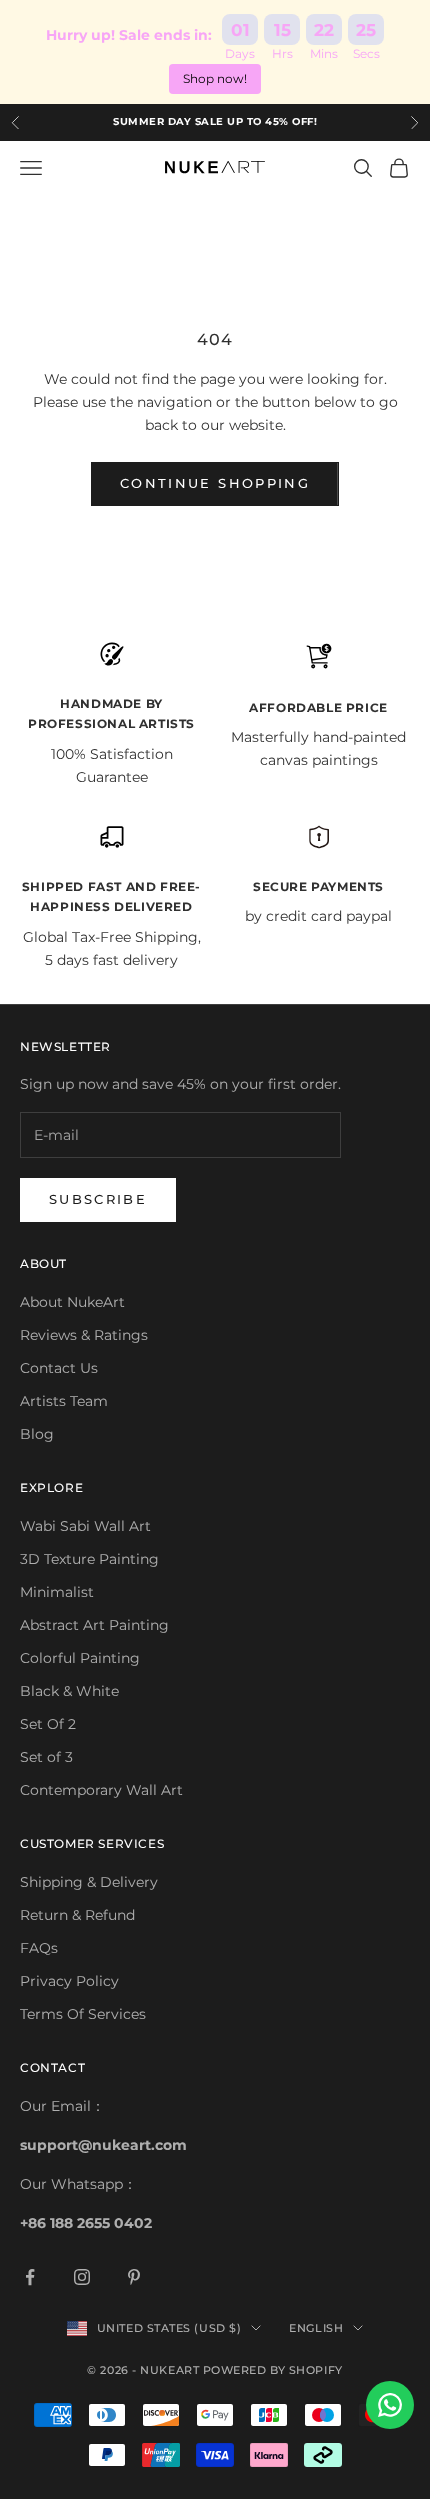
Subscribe (98, 1199)
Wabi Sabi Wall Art (85, 1526)
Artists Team (64, 1401)
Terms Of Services (83, 2014)
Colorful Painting (80, 1658)
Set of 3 (46, 1757)
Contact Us (59, 1368)
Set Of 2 (48, 1724)
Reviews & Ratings (84, 1335)
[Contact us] (390, 2405)
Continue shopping (215, 483)
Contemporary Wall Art (101, 1790)
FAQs (39, 1948)
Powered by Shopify (273, 2370)
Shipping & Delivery (89, 1882)
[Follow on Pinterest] (134, 2277)
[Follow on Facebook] (30, 2277)
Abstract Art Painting (94, 1625)
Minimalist (57, 1592)
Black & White (69, 1691)
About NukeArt (72, 1302)
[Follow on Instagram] (82, 2277)
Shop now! (215, 78)
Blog (37, 1434)
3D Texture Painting (89, 1559)
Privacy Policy (69, 1981)
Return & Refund (77, 1915)
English (316, 2328)
